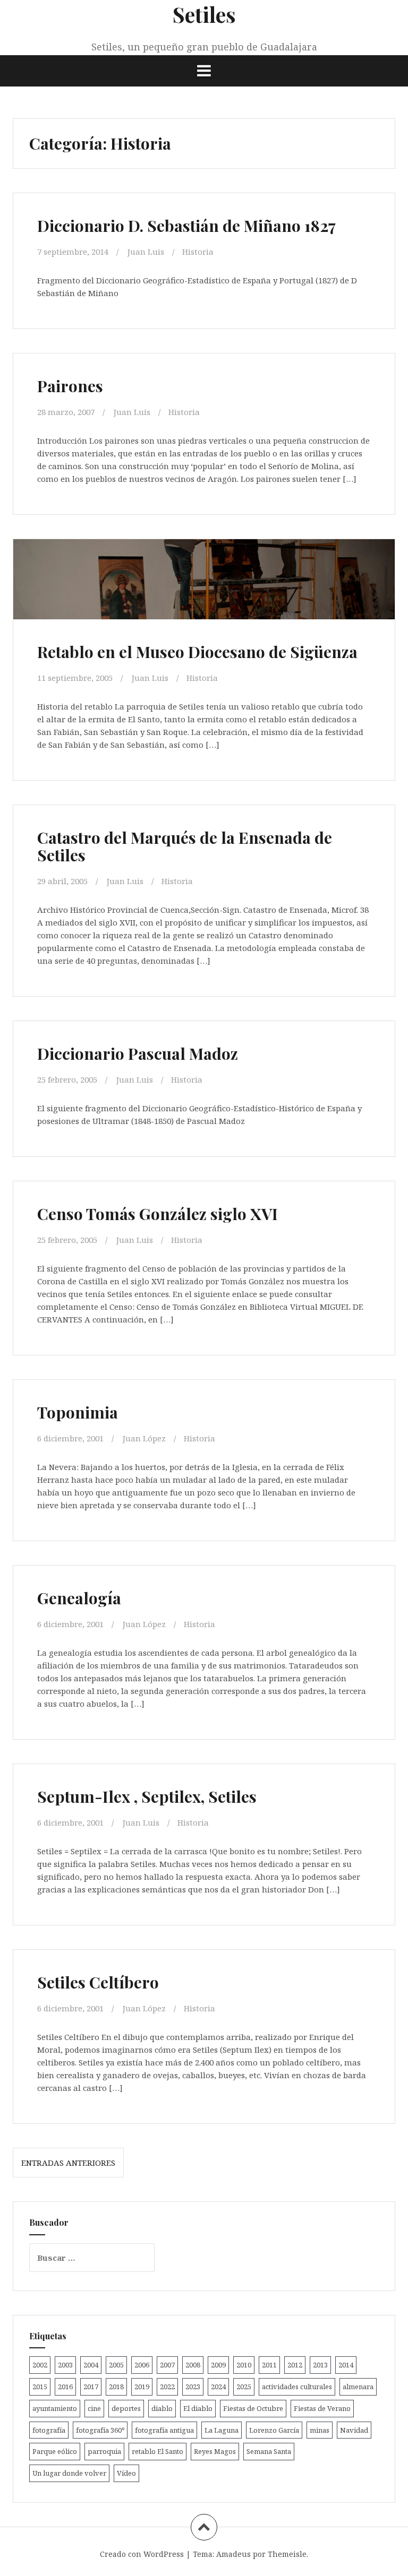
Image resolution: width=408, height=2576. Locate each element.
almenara (358, 2387)
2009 (218, 2365)
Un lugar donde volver (69, 2473)
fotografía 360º (100, 2430)
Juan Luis (146, 252)
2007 (167, 2365)
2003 (65, 2365)
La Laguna (222, 2430)
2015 (40, 2387)
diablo (162, 2408)
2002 (40, 2365)
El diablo (198, 2408)
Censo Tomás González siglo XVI (158, 1214)
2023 (193, 2387)
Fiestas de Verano (322, 2408)
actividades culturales (297, 2387)
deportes (126, 2408)
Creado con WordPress (142, 2554)
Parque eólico (55, 2451)
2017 (91, 2387)
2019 (142, 2387)
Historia (198, 252)
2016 (65, 2387)
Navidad (354, 2430)
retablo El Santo (158, 2451)
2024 (218, 2387)
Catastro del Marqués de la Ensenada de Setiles (185, 846)
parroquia (104, 2451)
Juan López (144, 1438)
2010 (244, 2365)
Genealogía (79, 1598)
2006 (142, 2365)
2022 (167, 2387)
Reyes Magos (215, 2451)
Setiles (204, 14)
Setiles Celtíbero (98, 1982)
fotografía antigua (164, 2430)
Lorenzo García (274, 2430)
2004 (91, 2365)
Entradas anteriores (68, 2163)
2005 (116, 2365)
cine (94, 2408)
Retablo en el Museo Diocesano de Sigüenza (197, 652)
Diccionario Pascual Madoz (138, 1053)
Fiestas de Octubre (253, 2408)
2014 (346, 2365)
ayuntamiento (55, 2408)
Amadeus (233, 2554)
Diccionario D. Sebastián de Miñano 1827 (186, 226)
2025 (244, 2387)
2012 (295, 2365)
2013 (320, 2365)
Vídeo (126, 2473)
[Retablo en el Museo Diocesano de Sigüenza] (203, 597)
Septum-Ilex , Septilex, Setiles (147, 1796)
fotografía (49, 2430)
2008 (193, 2365)
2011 (269, 2365)
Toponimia (78, 1412)
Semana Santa (269, 2451)
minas (320, 2430)
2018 (116, 2387)
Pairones (70, 386)
